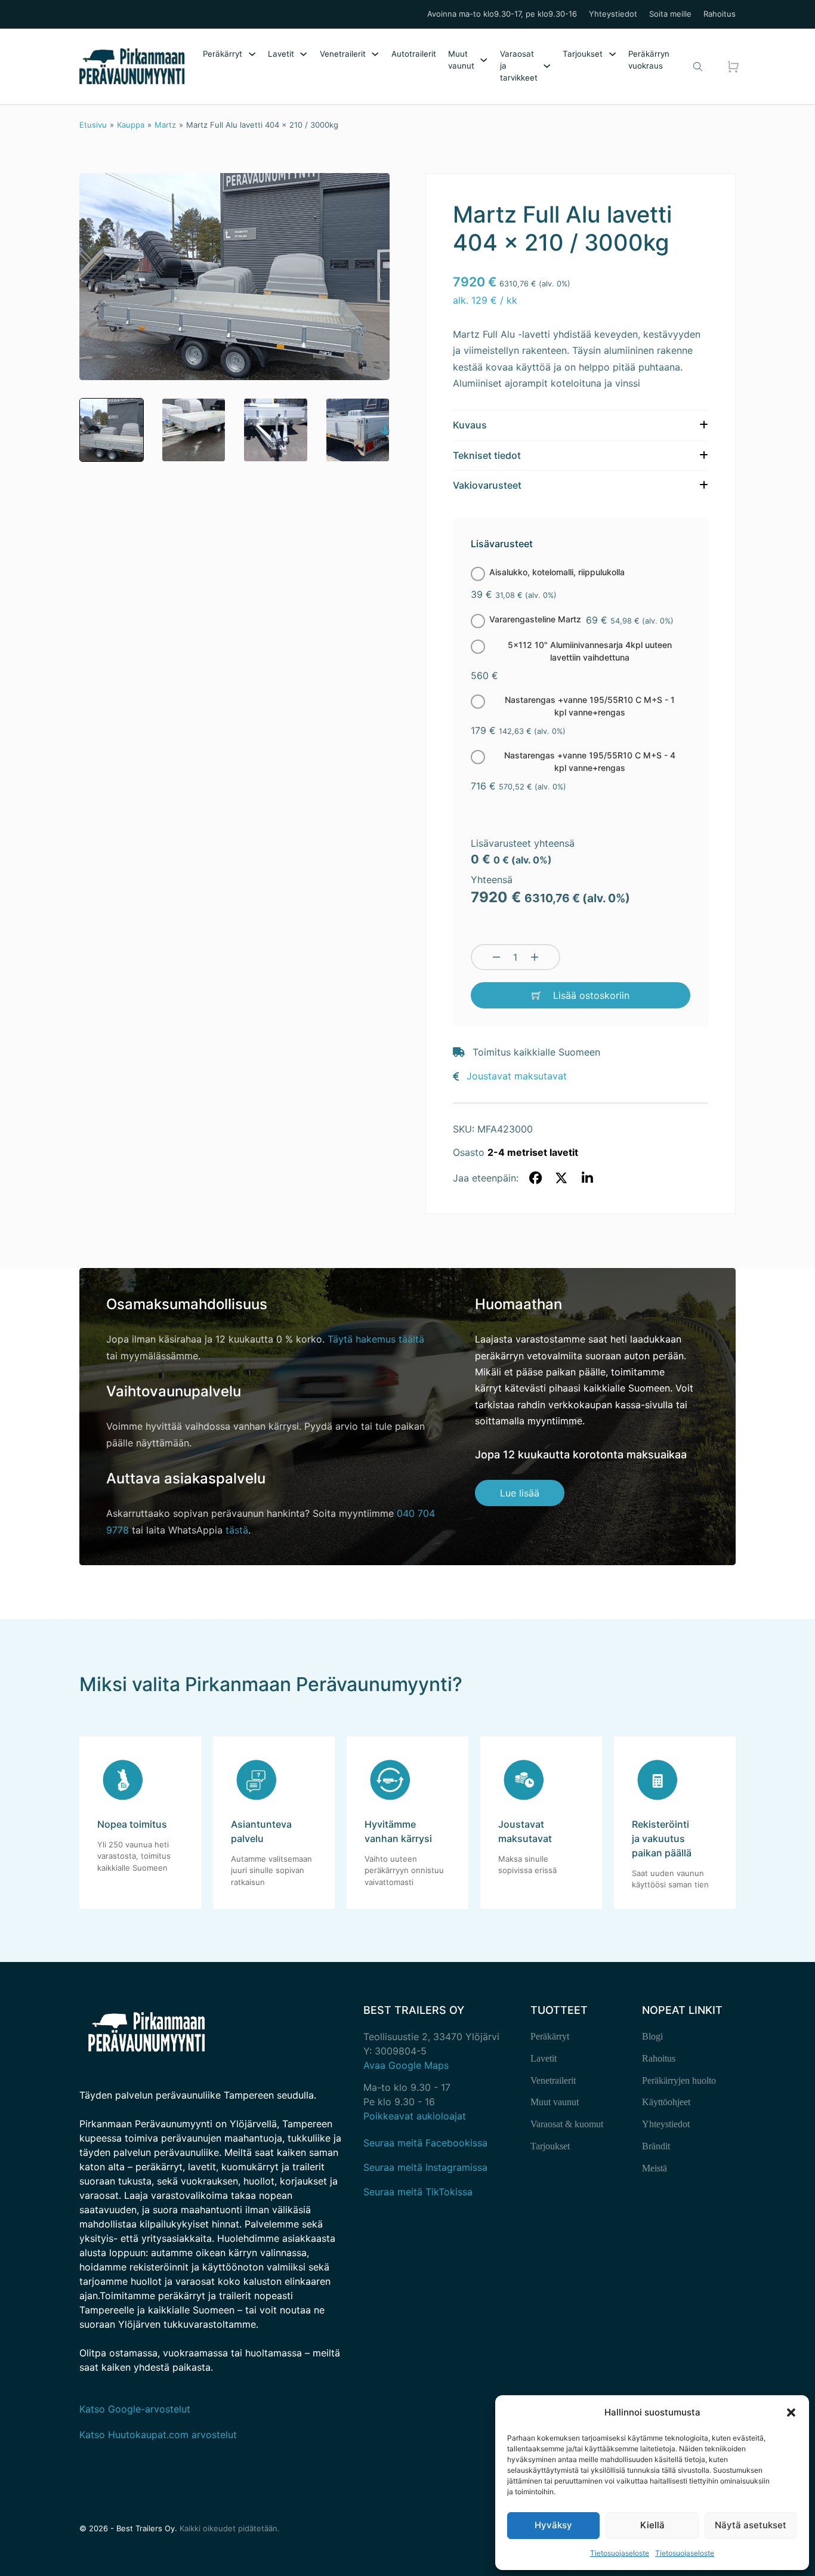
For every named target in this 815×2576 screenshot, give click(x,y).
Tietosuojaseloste (620, 2553)
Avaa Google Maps (406, 2065)
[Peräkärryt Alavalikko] (252, 54)
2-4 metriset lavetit (533, 1152)
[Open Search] (698, 67)
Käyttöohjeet (666, 2102)
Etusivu (93, 125)
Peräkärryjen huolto (679, 2080)
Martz (165, 125)
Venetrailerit (343, 54)
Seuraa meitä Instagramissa (425, 2167)
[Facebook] (535, 1178)
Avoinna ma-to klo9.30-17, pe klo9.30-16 (502, 14)
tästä (237, 1530)
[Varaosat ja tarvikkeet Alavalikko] (547, 66)
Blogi (652, 2036)
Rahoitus (720, 14)
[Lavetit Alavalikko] (303, 54)
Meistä (655, 2168)
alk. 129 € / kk (485, 300)
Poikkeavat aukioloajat (415, 2116)
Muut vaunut (461, 60)
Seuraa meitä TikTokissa (418, 2192)
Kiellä (652, 2525)
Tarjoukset (583, 54)
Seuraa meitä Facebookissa (425, 2143)
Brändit (656, 2146)
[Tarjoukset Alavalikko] (612, 54)
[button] (791, 2413)
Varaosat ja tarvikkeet (519, 66)
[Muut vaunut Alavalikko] (484, 60)
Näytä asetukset (751, 2525)
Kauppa (131, 125)
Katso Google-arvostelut (135, 2409)
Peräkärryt (223, 54)
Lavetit (281, 54)
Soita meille (670, 14)
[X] (561, 1178)
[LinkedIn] (587, 1178)
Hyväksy (553, 2525)
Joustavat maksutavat (517, 1076)
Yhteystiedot (613, 14)
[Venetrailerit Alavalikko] (375, 54)
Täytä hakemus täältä (376, 1339)
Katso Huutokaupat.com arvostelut (158, 2435)
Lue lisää (520, 1493)
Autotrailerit (414, 54)
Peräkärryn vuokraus (649, 60)
